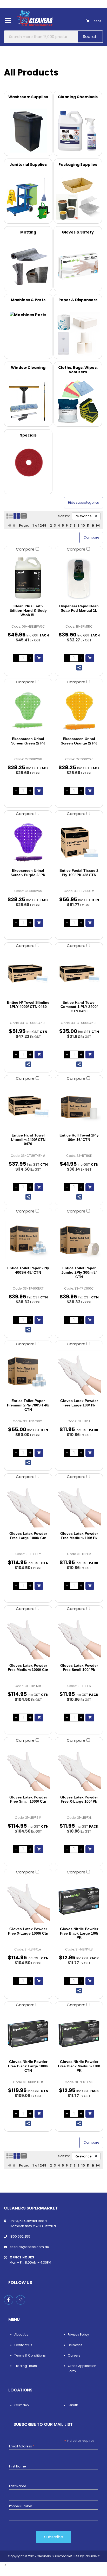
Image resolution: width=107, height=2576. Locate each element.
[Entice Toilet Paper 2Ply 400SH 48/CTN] (28, 1240)
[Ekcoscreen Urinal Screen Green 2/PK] (28, 711)
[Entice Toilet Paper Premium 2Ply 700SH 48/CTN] (28, 1373)
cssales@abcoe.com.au (29, 2247)
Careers (74, 2355)
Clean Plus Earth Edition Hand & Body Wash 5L (28, 610)
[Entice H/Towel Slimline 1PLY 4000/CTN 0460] (28, 974)
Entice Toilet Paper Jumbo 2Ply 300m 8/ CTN (79, 1272)
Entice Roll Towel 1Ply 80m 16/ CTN (79, 1137)
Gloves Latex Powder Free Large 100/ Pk (79, 1403)
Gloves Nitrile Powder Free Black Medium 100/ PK (79, 2066)
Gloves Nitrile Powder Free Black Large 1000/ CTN (28, 2066)
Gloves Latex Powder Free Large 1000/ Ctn (28, 1536)
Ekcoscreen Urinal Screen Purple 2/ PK (28, 873)
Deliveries (75, 2345)
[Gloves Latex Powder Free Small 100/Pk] (79, 1637)
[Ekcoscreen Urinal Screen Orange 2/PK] (79, 711)
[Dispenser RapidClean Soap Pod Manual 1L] (79, 578)
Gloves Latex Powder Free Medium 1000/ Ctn (28, 1668)
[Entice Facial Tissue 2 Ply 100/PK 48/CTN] (79, 842)
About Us (21, 2335)
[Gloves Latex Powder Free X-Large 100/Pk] (79, 1769)
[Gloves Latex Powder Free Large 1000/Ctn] (28, 1505)
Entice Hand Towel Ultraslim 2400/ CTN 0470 (28, 1140)
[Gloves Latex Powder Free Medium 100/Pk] (79, 1505)
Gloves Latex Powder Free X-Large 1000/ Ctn (28, 1931)
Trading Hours (26, 2366)
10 (83, 525)
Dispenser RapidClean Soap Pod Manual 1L (79, 608)
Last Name (18, 2486)
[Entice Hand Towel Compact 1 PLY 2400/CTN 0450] (79, 974)
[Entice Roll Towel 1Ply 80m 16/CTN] (79, 1107)
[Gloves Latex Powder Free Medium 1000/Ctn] (28, 1637)
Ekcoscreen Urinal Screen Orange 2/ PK (79, 741)
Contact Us (23, 2345)
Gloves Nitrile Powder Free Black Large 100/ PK (79, 1933)
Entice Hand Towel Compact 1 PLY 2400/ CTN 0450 (79, 1007)
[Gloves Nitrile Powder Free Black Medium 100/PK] (79, 2034)
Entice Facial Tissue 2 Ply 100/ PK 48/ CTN (79, 873)
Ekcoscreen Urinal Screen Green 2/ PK (28, 741)
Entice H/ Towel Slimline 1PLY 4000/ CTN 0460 (28, 1005)
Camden (22, 2405)
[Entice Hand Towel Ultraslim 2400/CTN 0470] (28, 1107)
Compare (26, 549)
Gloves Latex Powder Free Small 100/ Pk (79, 1668)
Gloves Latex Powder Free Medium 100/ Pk (79, 1536)
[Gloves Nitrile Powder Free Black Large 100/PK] (79, 1901)
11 (88, 525)
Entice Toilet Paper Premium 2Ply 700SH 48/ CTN (28, 1405)
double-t (92, 2556)
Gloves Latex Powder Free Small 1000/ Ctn (28, 1799)
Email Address (22, 2446)
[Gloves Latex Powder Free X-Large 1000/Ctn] (28, 1901)
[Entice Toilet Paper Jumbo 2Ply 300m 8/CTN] (79, 1240)
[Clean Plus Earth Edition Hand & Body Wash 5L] (28, 578)
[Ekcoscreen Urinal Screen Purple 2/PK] (28, 842)
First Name (17, 2466)
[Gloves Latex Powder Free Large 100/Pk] (79, 1373)
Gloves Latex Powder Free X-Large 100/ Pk (79, 1799)
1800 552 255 (20, 2236)
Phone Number (21, 2506)
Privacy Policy (78, 2335)
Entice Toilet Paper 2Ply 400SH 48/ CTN (28, 1270)
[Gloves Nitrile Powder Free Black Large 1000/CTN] (28, 2034)
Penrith (73, 2405)
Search (90, 37)
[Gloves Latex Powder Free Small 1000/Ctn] (28, 1769)
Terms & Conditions (30, 2355)
